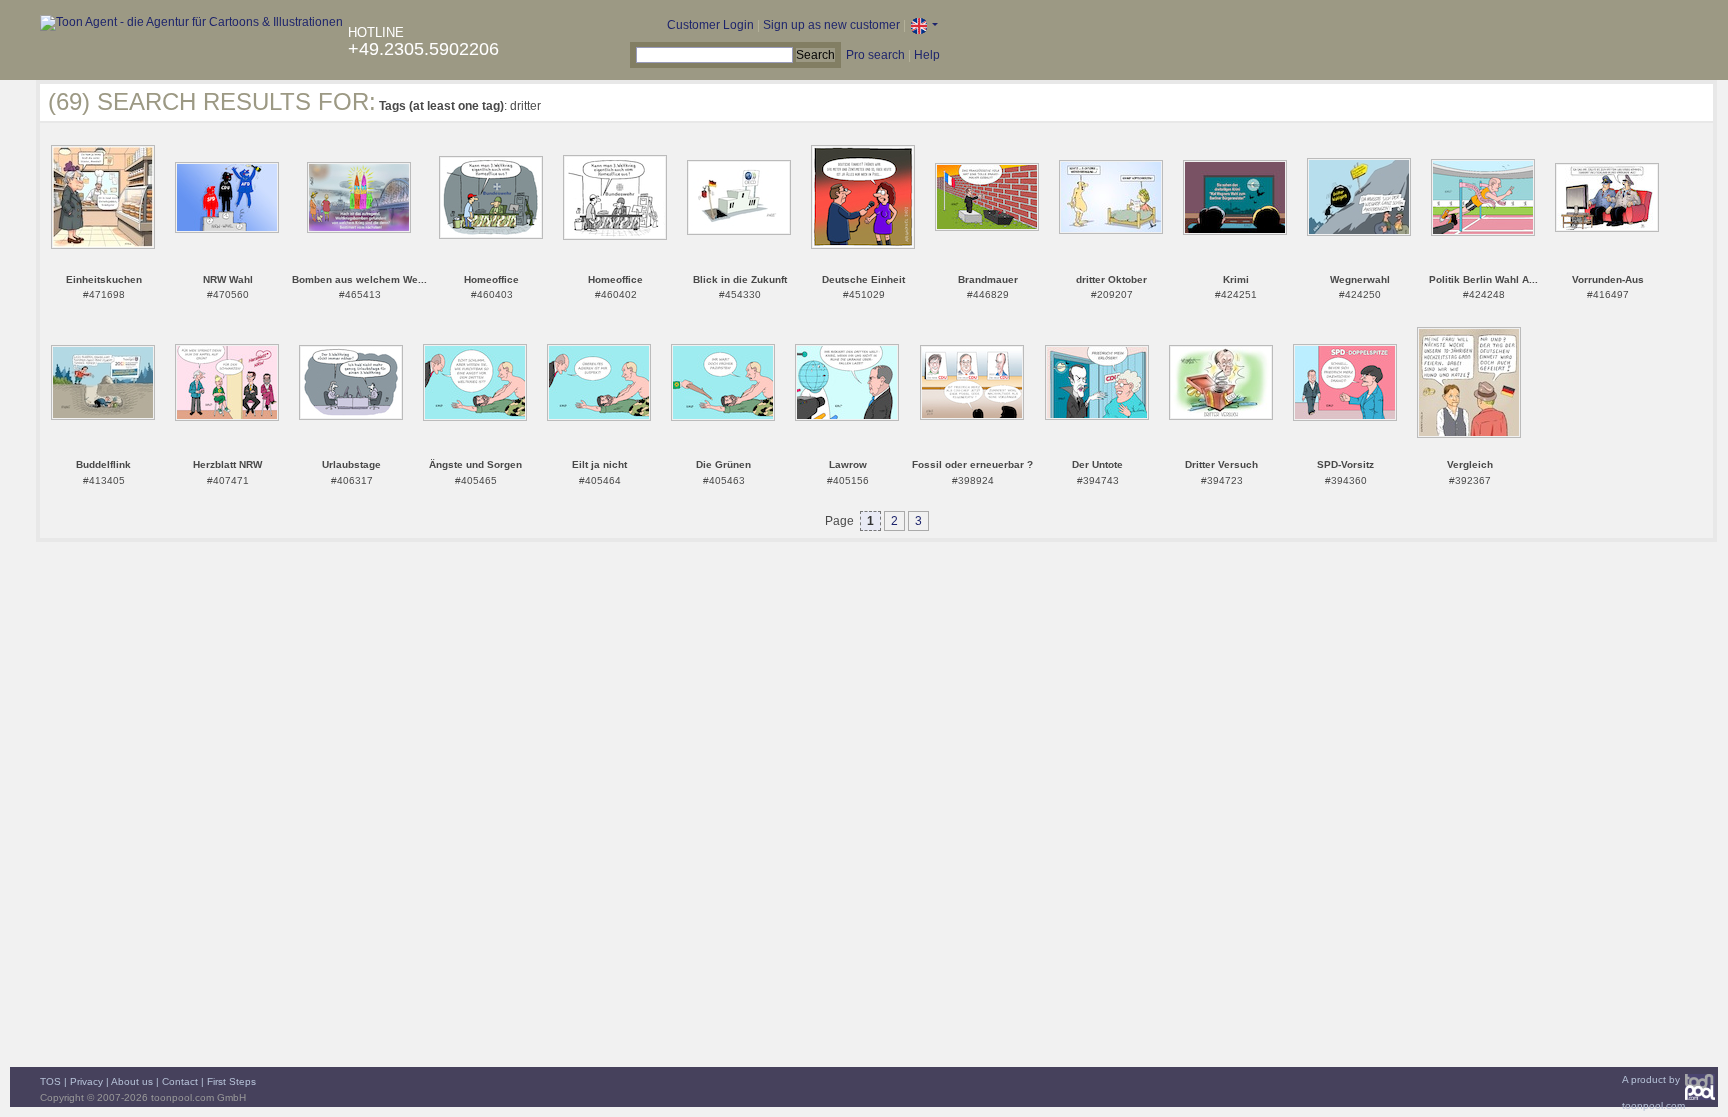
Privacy (86, 1081)
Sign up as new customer (831, 25)
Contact (180, 1081)
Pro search (875, 55)
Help (927, 55)
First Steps (231, 1081)
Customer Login (710, 25)
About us (132, 1081)
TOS (50, 1081)
